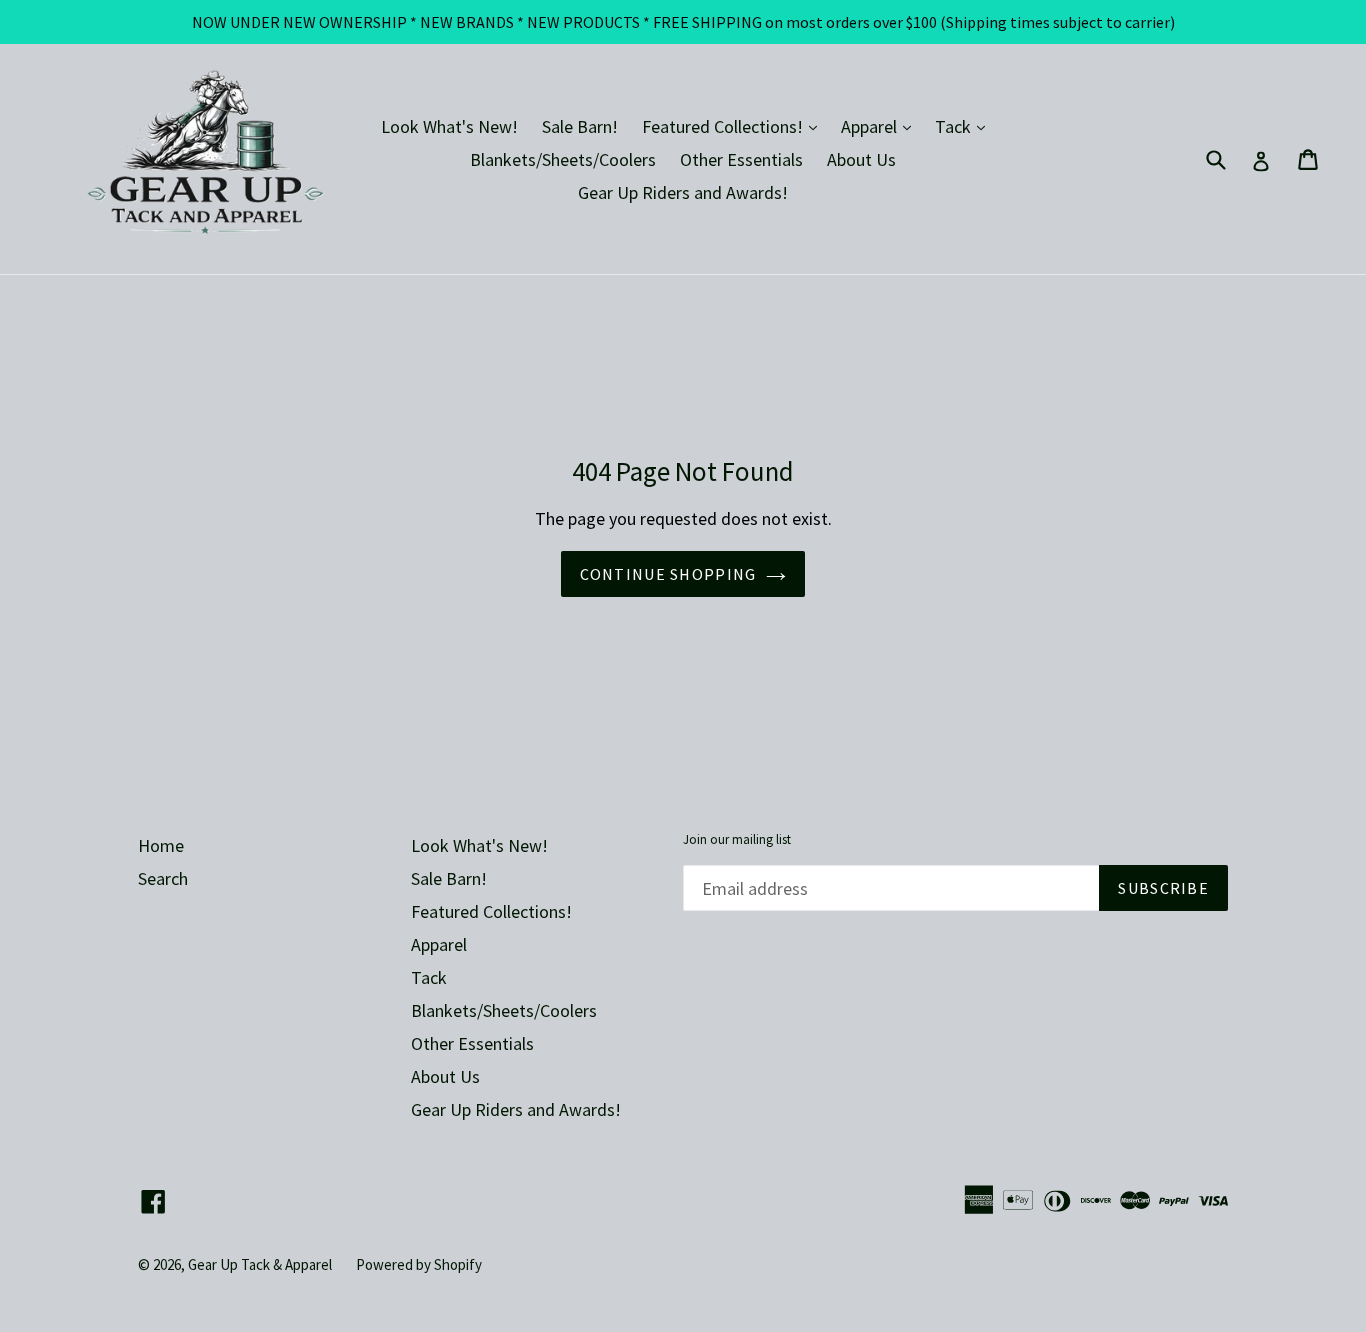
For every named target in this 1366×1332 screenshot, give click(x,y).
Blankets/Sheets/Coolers (563, 159)
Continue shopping (668, 574)
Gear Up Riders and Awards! (683, 192)
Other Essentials (741, 159)
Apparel (881, 126)
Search (163, 878)
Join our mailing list (737, 840)
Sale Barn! (580, 126)
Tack (965, 126)
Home (161, 845)
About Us (861, 159)
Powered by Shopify (419, 1264)
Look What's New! (449, 126)
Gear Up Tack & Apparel (260, 1264)
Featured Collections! (734, 126)
